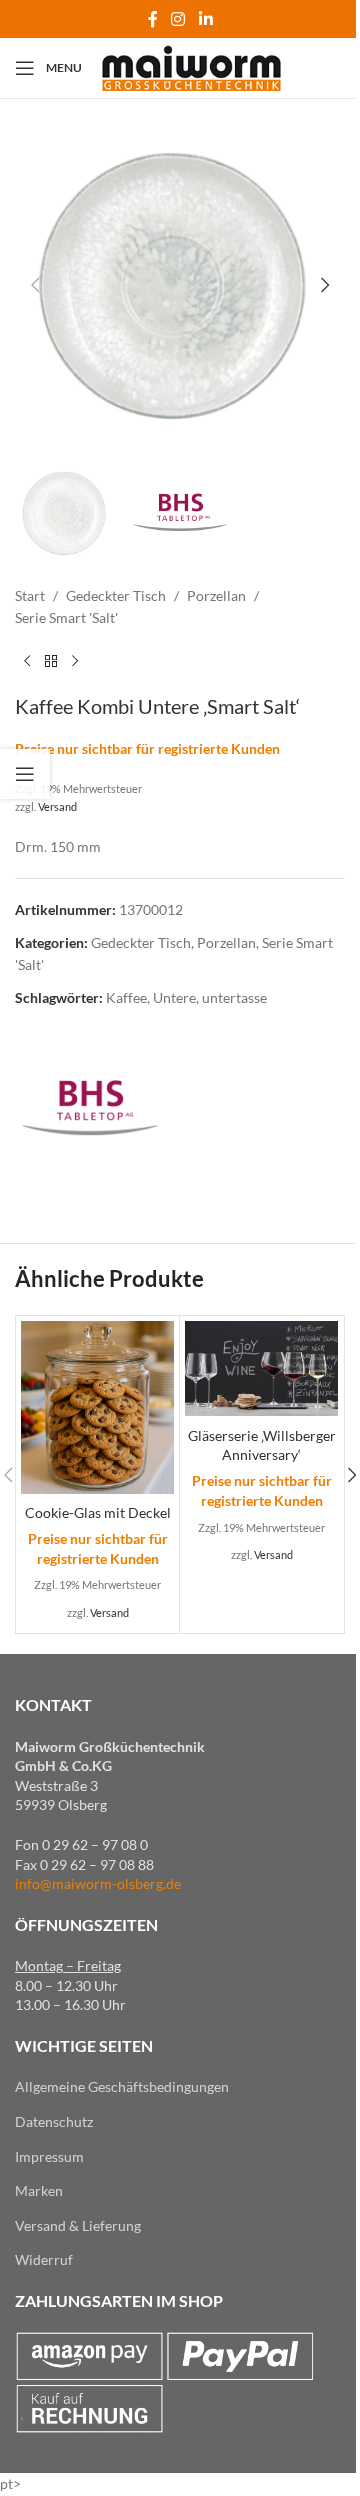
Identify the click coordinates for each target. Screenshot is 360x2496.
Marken (39, 2190)
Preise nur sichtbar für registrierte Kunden (147, 748)
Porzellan (216, 595)
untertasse (234, 997)
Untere (174, 997)
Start (30, 595)
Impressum (49, 2156)
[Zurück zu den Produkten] (51, 662)
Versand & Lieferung (78, 2225)
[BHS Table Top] (90, 1108)
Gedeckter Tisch (116, 595)
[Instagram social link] (178, 19)
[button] (35, 285)
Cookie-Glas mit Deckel (98, 1512)
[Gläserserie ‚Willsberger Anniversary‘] (261, 1369)
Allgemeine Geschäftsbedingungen (122, 2086)
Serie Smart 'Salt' (66, 617)
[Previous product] (27, 662)
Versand (57, 806)
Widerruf (44, 2259)
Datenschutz (54, 2121)
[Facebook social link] (153, 19)
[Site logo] (191, 66)
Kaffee (126, 997)
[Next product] (75, 662)
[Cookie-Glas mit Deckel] (97, 1407)
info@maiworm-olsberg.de (98, 1883)
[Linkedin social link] (205, 19)
